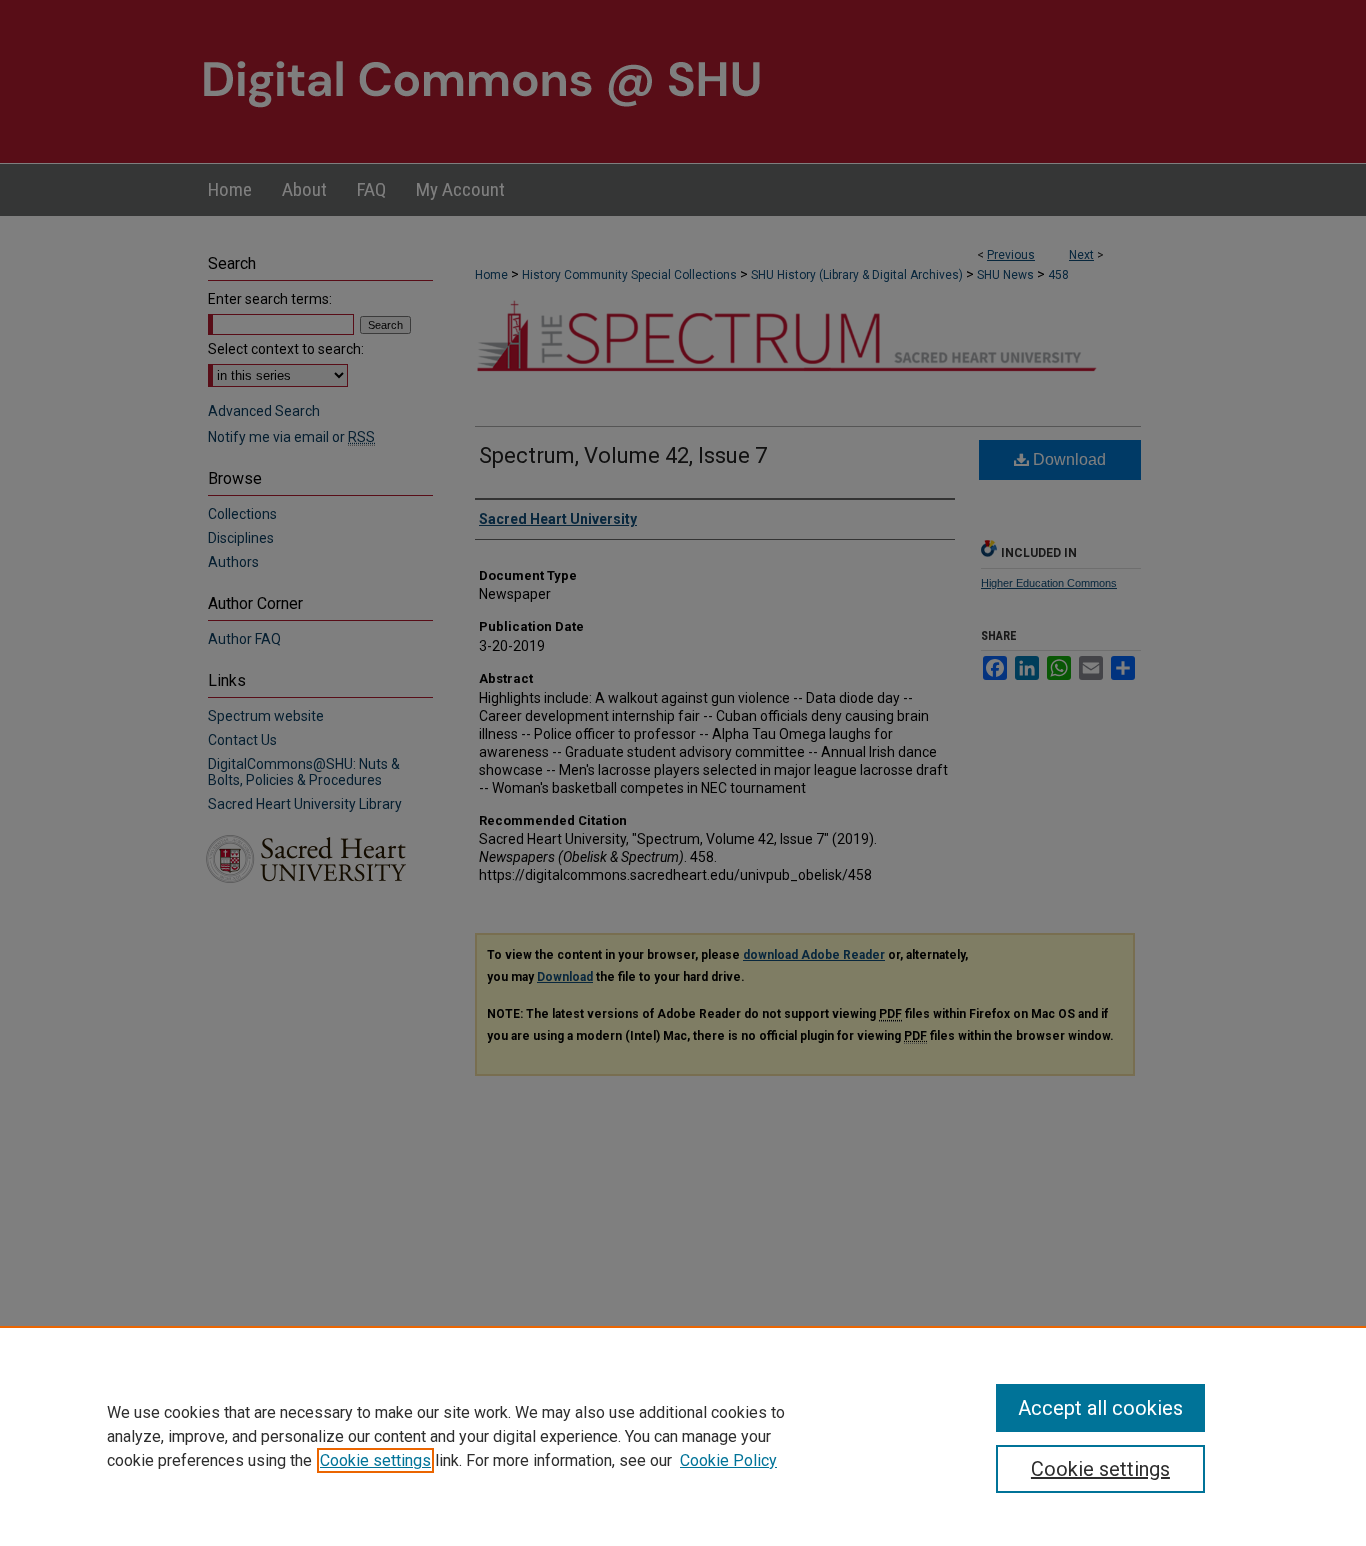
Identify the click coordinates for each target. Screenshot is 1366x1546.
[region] (683, 1436)
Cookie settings (375, 1460)
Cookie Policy (728, 1460)
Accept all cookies (1100, 1408)
